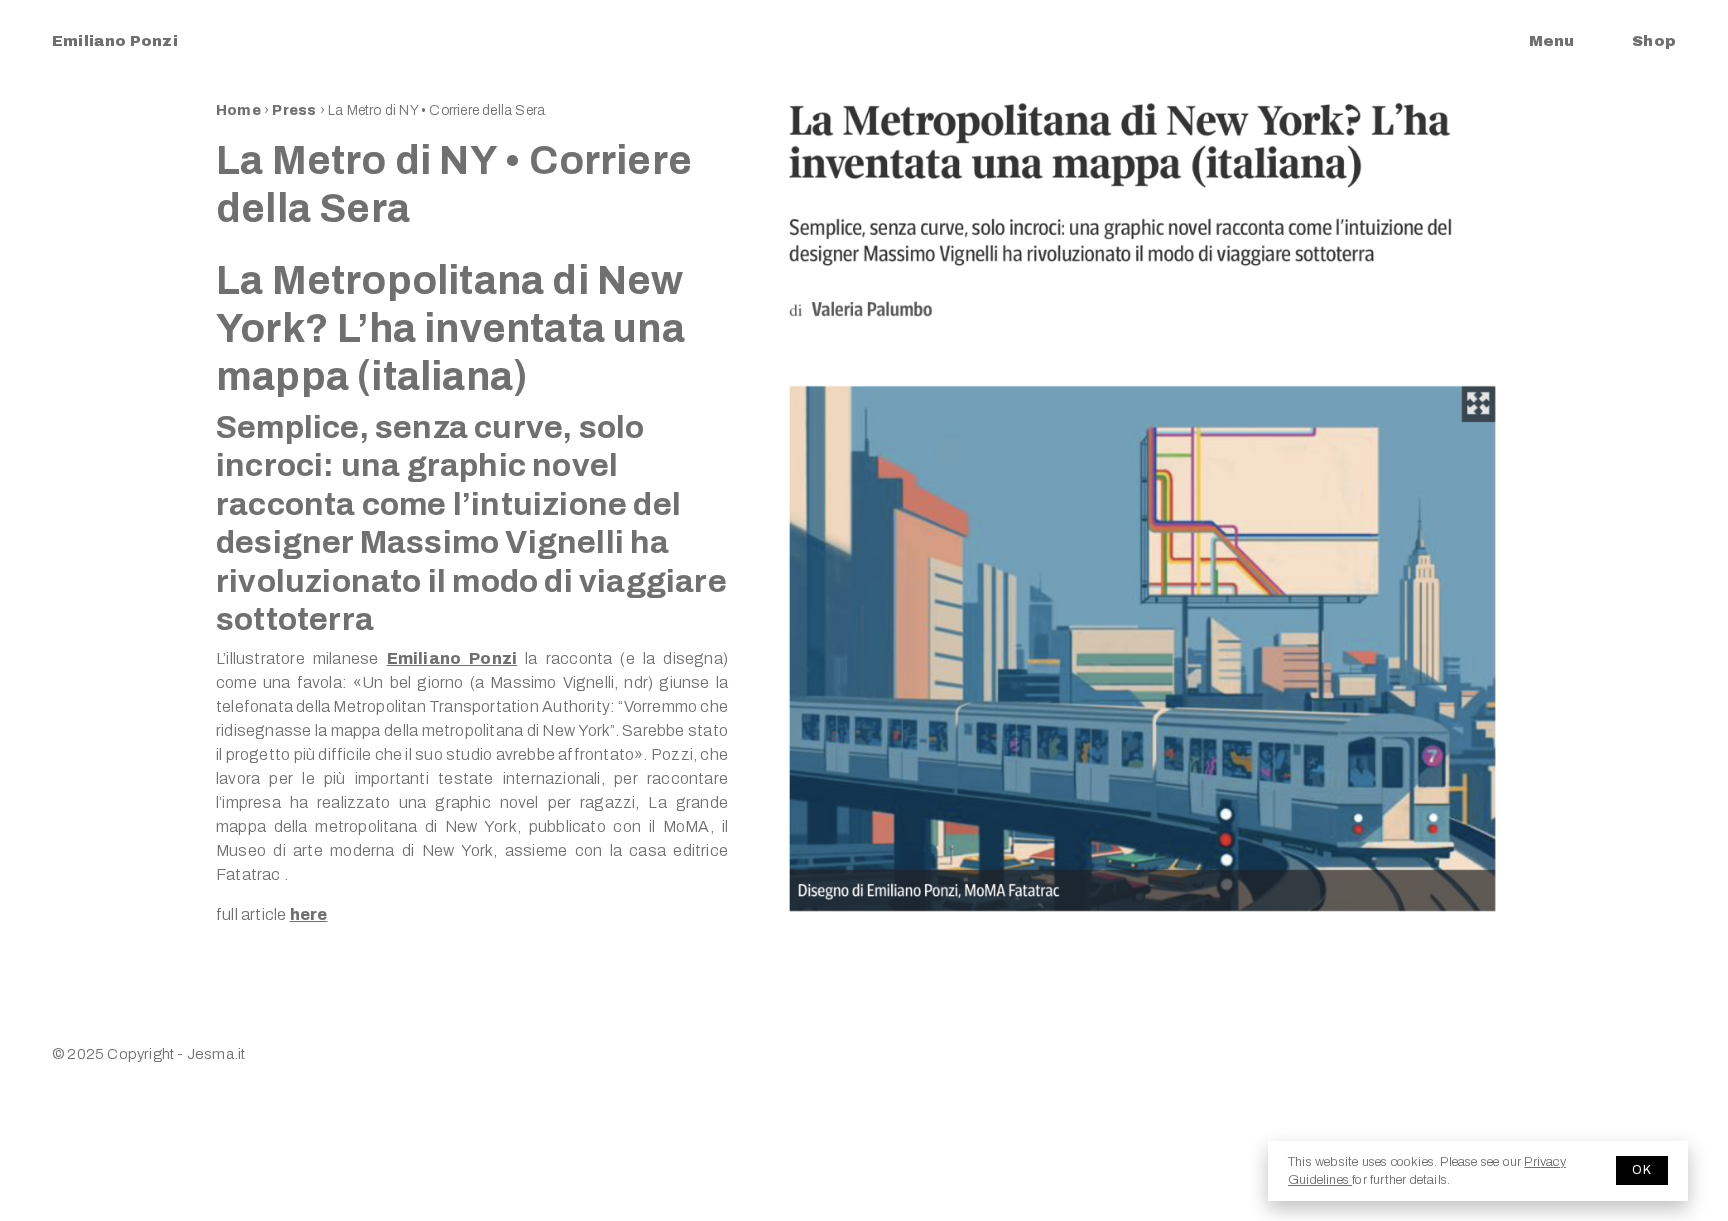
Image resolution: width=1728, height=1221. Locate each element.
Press (295, 110)
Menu (1551, 41)
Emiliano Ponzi (115, 41)
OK (1642, 1170)
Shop (1654, 41)
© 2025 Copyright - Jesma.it (148, 1054)
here (309, 914)
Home (238, 110)
